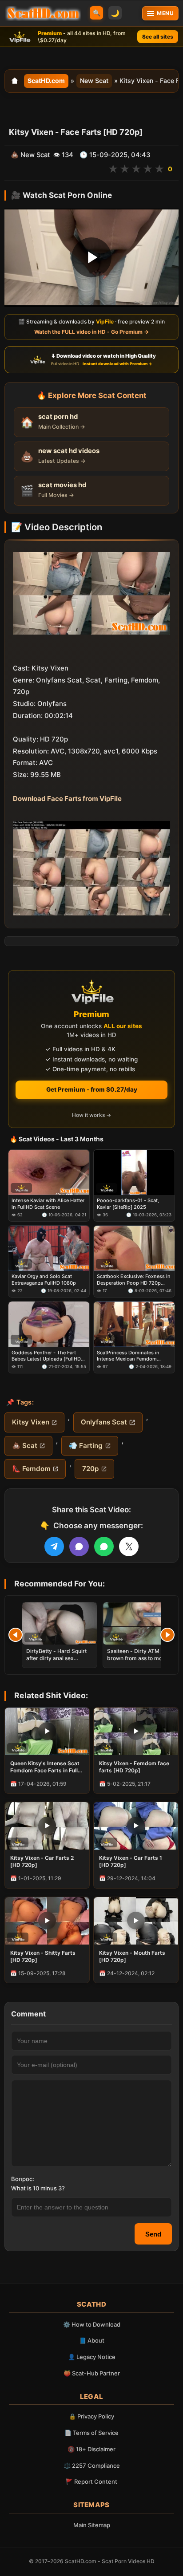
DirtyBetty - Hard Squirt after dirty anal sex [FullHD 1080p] (56, 1658)
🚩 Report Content (91, 2481)
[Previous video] (16, 1635)
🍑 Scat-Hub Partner (92, 2373)
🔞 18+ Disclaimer (91, 2449)
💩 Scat (25, 1446)
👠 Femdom (31, 1469)
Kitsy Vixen (31, 1422)
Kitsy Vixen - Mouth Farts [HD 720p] (132, 1956)
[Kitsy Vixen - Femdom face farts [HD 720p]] (136, 1731)
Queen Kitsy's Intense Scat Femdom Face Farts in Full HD (45, 1767)
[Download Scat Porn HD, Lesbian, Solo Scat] (43, 13)
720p (90, 1469)
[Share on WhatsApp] (104, 1546)
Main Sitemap (92, 2525)
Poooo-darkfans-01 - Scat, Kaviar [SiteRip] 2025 (128, 1204)
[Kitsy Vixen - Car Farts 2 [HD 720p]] (47, 1826)
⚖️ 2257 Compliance (92, 2466)
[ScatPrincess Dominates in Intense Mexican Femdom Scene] (134, 1325)
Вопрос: (23, 2179)
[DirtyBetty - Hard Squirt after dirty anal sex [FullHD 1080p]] (60, 1623)
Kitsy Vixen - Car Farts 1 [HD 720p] (131, 1861)
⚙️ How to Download (92, 2324)
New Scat (94, 81)
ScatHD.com (46, 81)
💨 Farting (86, 1446)
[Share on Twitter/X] (129, 1546)
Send (153, 2234)
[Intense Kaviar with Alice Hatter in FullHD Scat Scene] (49, 1172)
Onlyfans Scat (104, 1422)
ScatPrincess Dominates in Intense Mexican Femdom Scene (128, 1356)
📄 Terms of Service (91, 2433)
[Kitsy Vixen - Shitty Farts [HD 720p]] (47, 1921)
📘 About (92, 2340)
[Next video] (167, 1635)
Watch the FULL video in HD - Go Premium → (91, 332)
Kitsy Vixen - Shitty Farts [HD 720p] (43, 1956)
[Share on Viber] (79, 1546)
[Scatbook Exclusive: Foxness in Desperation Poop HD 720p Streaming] (134, 1248)
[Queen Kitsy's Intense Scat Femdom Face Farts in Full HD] (47, 1731)
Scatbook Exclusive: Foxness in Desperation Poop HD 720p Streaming (134, 1280)
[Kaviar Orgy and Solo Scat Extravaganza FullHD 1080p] (49, 1248)
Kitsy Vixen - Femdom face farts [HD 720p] (134, 1767)
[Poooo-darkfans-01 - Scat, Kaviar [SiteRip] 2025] (134, 1172)
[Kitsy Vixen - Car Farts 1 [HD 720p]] (136, 1826)
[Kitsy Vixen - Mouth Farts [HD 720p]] (136, 1921)
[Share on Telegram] (54, 1546)
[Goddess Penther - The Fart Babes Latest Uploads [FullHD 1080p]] (49, 1325)
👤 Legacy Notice (92, 2357)
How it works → (91, 1115)
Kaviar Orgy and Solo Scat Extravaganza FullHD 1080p (44, 1280)
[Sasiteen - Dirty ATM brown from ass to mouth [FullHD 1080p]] (140, 1623)
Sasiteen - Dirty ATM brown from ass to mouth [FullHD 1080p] (139, 1658)
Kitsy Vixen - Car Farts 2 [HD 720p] (42, 1861)
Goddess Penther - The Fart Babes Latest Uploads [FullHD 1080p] (46, 1356)
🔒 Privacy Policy (91, 2416)
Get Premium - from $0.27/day (92, 1089)
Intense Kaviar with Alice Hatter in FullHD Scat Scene (48, 1204)
